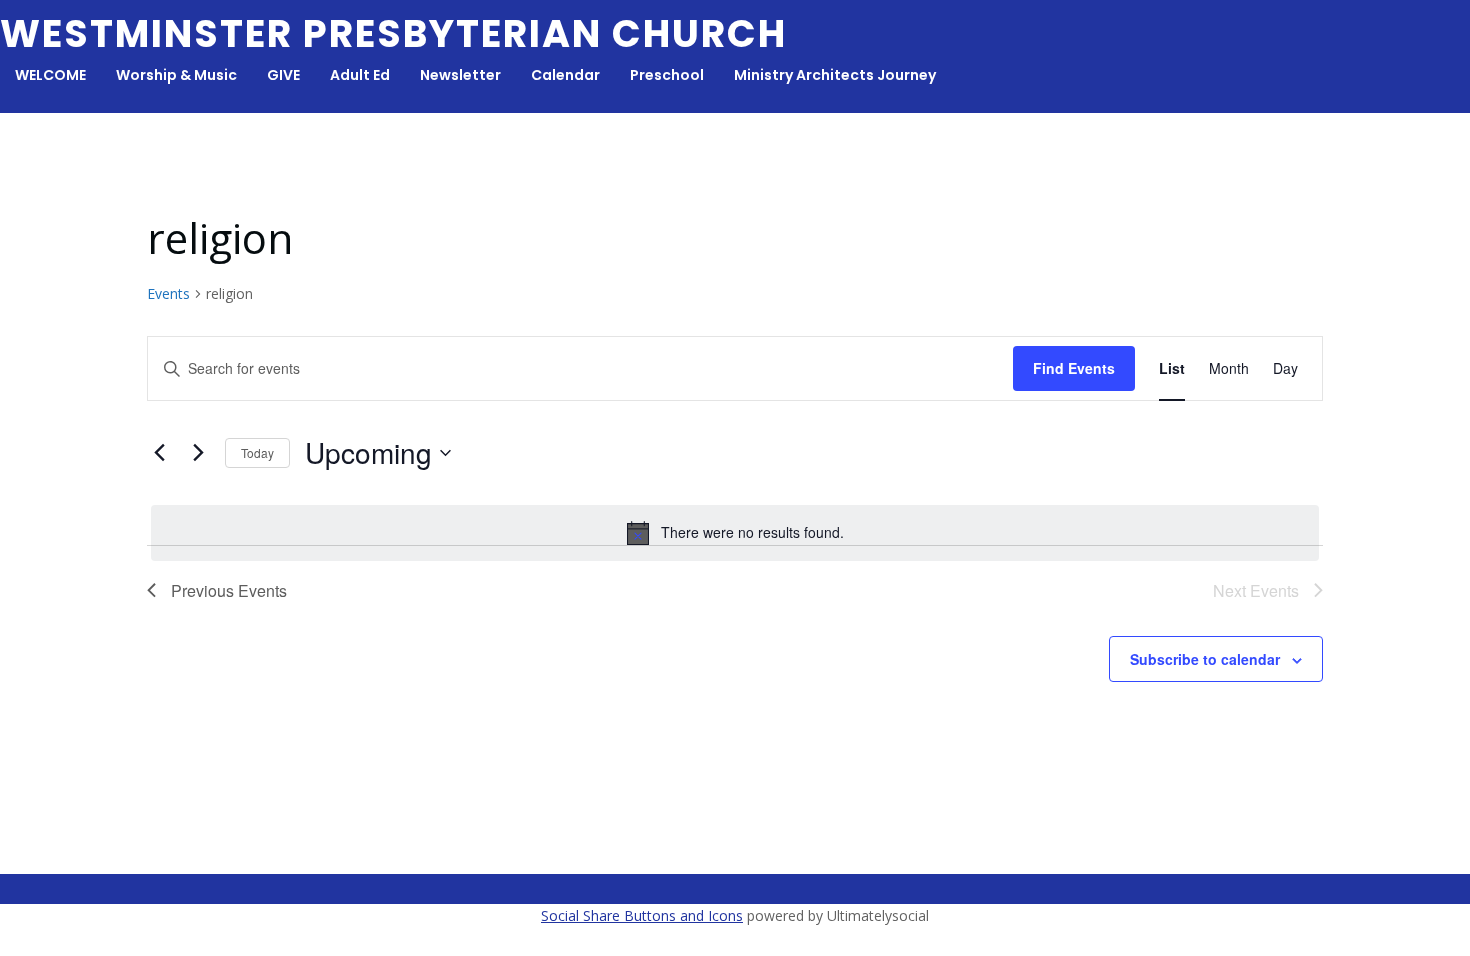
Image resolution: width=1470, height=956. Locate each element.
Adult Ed (360, 75)
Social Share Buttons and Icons (642, 915)
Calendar (565, 75)
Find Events (1074, 368)
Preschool (667, 75)
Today (257, 452)
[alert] (735, 533)
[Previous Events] (159, 453)
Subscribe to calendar (1205, 659)
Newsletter (460, 75)
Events (168, 293)
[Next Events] (198, 453)
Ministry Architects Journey (835, 75)
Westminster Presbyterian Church (393, 33)
